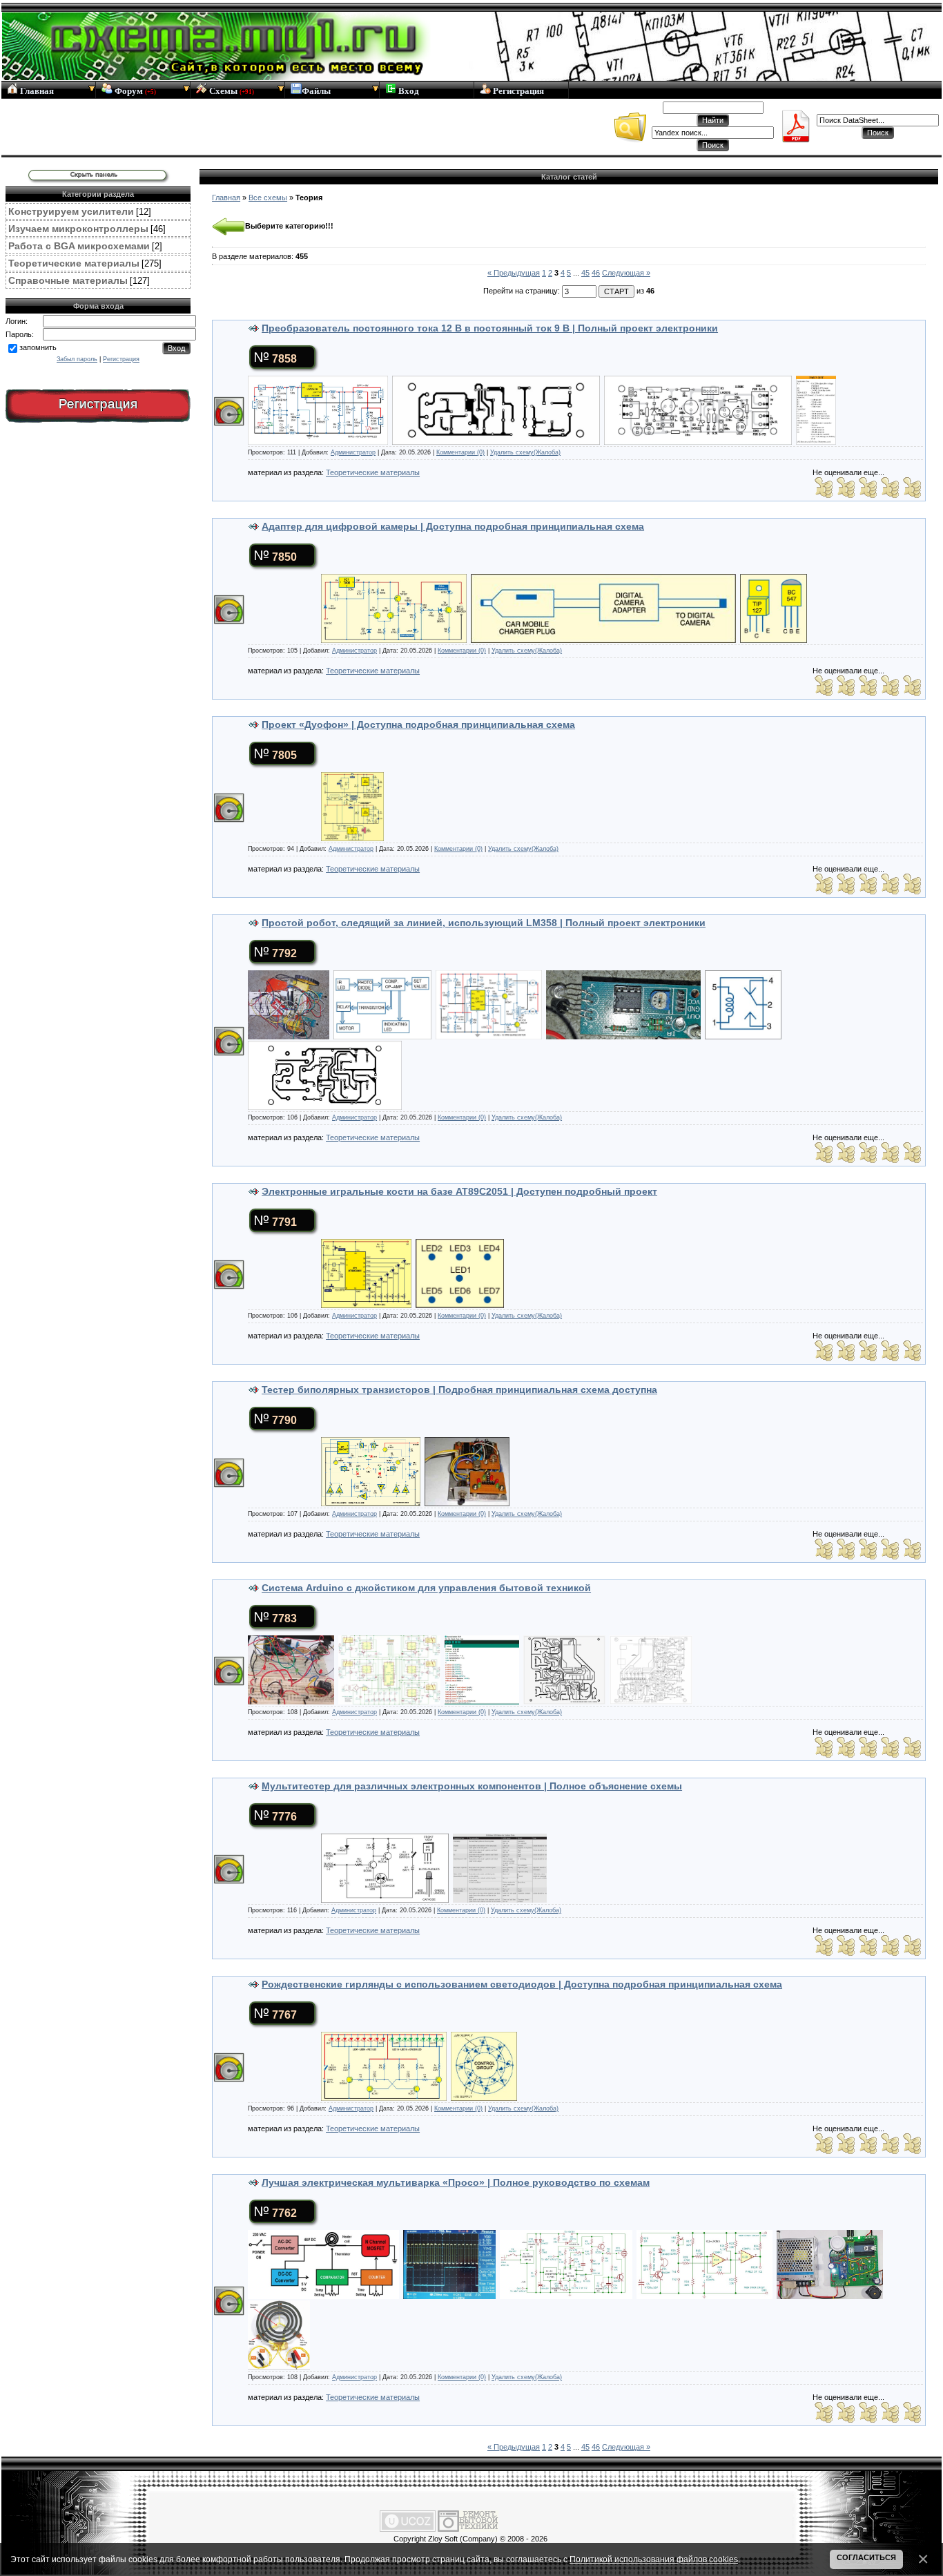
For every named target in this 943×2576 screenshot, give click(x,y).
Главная (36, 91)
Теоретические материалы (74, 263)
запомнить (38, 347)
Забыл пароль (77, 359)
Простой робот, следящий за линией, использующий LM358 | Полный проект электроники (484, 923)
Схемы (231, 91)
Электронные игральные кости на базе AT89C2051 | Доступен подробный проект (459, 1191)
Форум (134, 91)
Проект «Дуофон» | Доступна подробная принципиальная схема (418, 724)
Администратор (353, 452)
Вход (408, 91)
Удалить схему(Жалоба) (525, 452)
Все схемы (268, 198)
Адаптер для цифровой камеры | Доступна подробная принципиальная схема (453, 526)
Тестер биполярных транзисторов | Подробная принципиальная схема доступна (459, 1390)
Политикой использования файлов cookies (654, 2559)
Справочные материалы (68, 280)
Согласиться (866, 2557)
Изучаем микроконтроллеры (78, 229)
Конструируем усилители (71, 211)
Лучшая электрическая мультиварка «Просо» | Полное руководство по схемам (456, 2182)
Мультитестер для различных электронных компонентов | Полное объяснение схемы (472, 1786)
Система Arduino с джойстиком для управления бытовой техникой (426, 1588)
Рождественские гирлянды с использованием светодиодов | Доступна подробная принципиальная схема (522, 1984)
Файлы (316, 91)
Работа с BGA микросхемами (79, 246)
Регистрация (517, 91)
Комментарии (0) (460, 452)
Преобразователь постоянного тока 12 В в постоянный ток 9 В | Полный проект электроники (490, 328)
